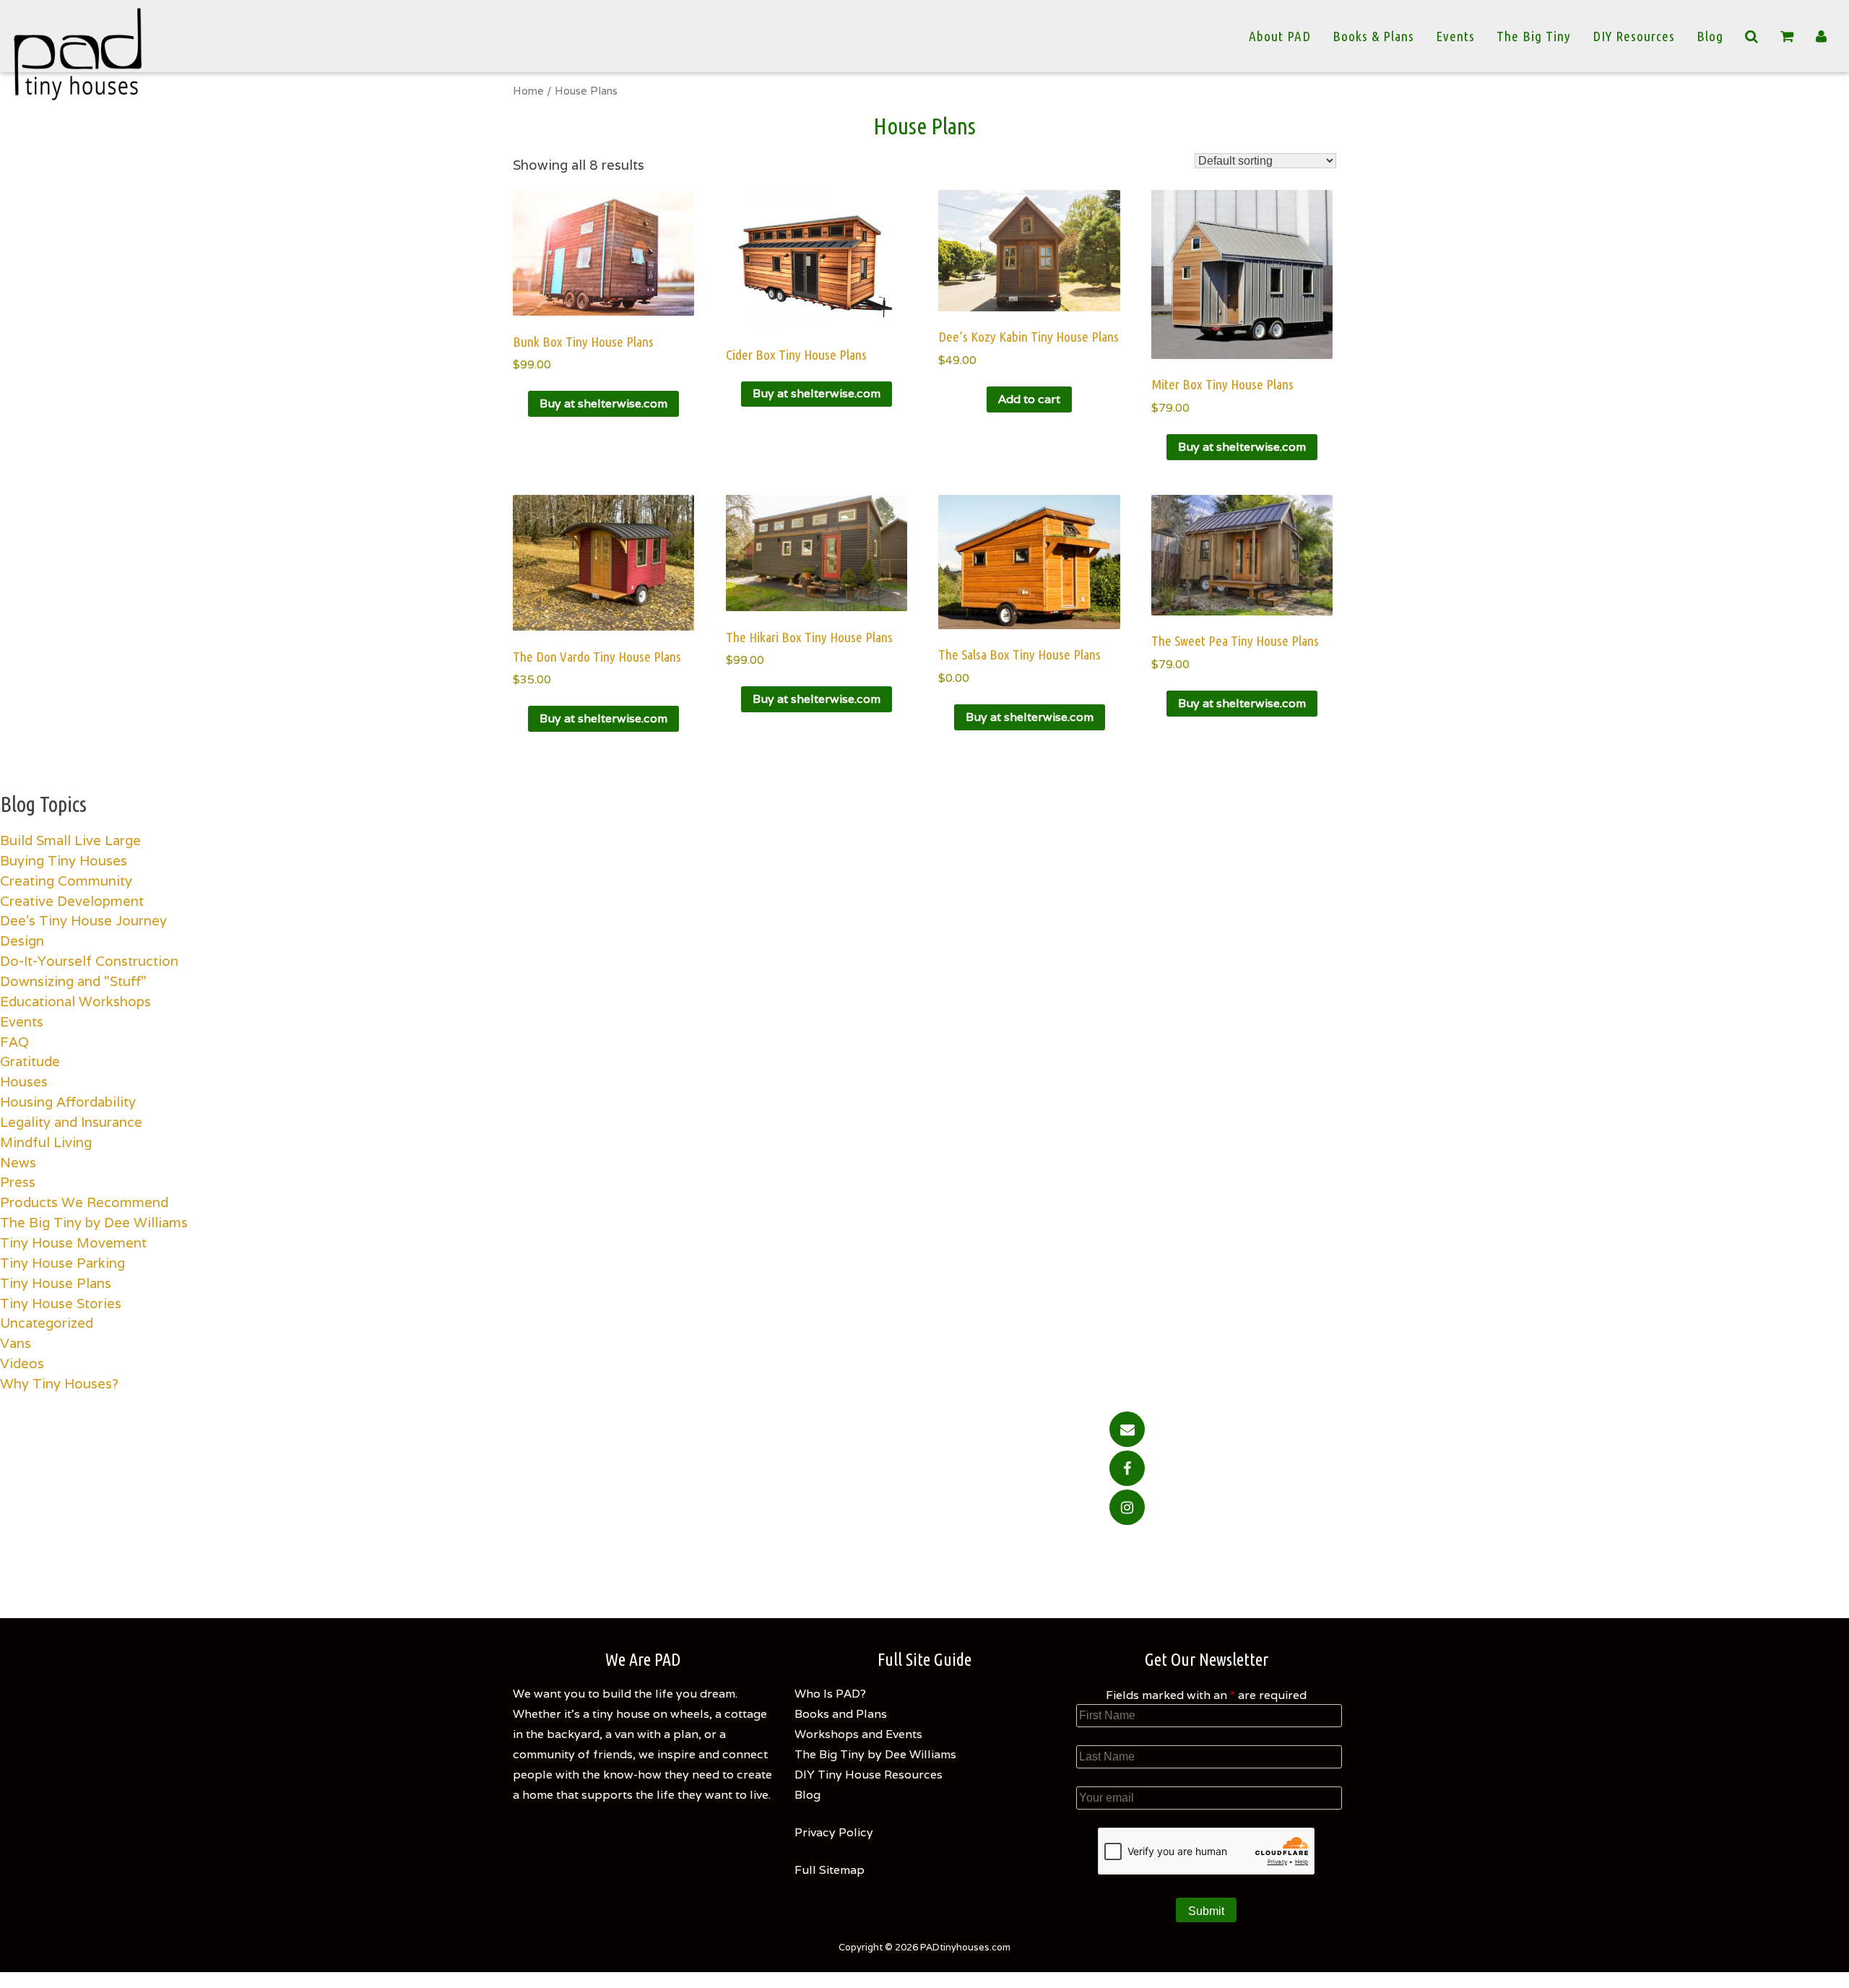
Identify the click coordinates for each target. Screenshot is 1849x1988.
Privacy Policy (834, 1832)
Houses (24, 1081)
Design (22, 941)
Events (1455, 36)
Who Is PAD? (830, 1694)
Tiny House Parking (62, 1263)
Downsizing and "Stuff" (73, 981)
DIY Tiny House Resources (869, 1775)
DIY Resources (1634, 36)
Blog (1710, 36)
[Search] (1752, 36)
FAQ (14, 1042)
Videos (22, 1363)
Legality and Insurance (71, 1122)
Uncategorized (47, 1323)
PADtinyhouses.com (965, 1947)
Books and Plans (841, 1714)
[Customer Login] (1822, 36)
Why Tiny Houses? (59, 1383)
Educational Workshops (75, 1001)
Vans (16, 1343)
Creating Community (66, 881)
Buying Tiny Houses (64, 860)
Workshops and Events (858, 1734)
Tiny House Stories (61, 1303)
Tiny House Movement (73, 1242)
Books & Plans (1373, 36)
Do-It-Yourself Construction (89, 961)
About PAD (1280, 36)
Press (18, 1182)
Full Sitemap (830, 1870)
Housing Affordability (68, 1102)
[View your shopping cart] (1787, 36)
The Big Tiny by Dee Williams (94, 1222)
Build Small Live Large (70, 840)
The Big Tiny (1534, 36)
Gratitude (30, 1061)
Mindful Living (46, 1142)
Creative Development (72, 901)
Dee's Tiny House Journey (83, 920)
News (18, 1162)
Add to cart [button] (1029, 399)
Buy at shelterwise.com (603, 403)
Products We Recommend (84, 1202)
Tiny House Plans (56, 1283)
